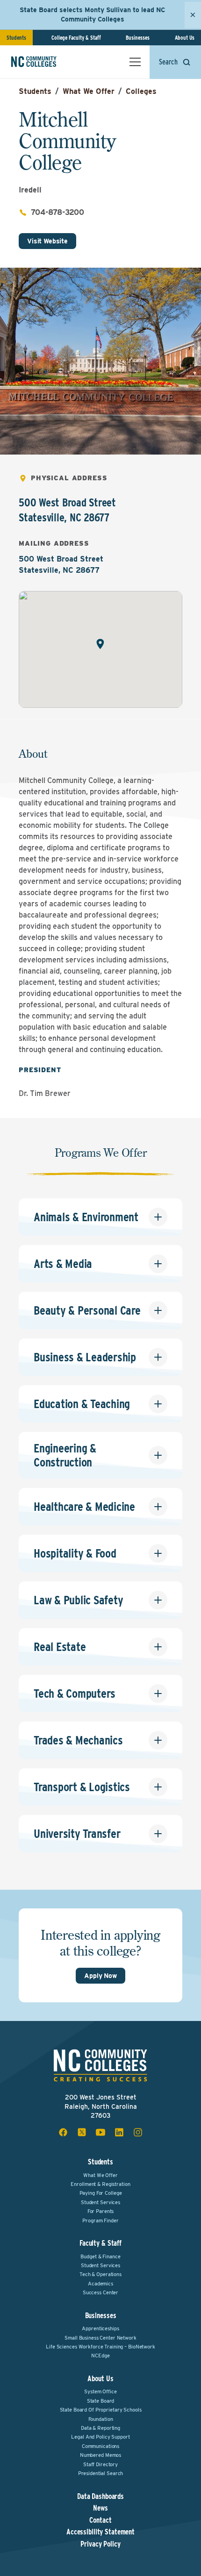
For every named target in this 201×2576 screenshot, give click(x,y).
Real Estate (60, 1647)
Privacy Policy (100, 2544)
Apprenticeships (100, 2328)
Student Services (100, 2202)
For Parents (101, 2211)
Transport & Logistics (82, 1787)
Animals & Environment (86, 1217)
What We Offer (89, 91)
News (100, 2508)
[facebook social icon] (63, 2132)
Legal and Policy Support (100, 2437)
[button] (100, 644)
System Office (100, 2391)
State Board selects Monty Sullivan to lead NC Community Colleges (92, 14)
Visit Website (47, 241)
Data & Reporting (100, 2428)
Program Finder (100, 2220)
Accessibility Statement (100, 2532)
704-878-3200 (57, 212)
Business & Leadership (85, 1357)
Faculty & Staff (100, 2243)
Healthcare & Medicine (84, 1506)
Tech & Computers (75, 1693)
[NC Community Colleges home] (46, 62)
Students (16, 38)
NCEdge (100, 2355)
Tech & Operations (100, 2274)
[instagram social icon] (138, 2132)
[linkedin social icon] (119, 2132)
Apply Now (100, 1976)
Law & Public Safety (78, 1600)
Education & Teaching (82, 1404)
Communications (100, 2446)
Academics (100, 2284)
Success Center (100, 2292)
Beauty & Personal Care (87, 1310)
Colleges (141, 91)
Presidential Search (101, 2473)
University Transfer (77, 1833)
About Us (185, 38)
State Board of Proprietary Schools (101, 2410)
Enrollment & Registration (100, 2184)
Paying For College (101, 2193)
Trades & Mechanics (78, 1740)
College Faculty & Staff (76, 38)
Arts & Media (63, 1263)
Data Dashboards (100, 2497)
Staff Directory (100, 2464)
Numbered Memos (100, 2455)
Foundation (101, 2419)
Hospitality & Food (75, 1553)
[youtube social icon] (100, 2132)
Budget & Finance (100, 2256)
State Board (101, 2401)
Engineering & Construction (65, 1455)
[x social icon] (82, 2132)
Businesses (138, 38)
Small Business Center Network (100, 2338)
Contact (100, 2520)
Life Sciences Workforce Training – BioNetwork (100, 2347)
